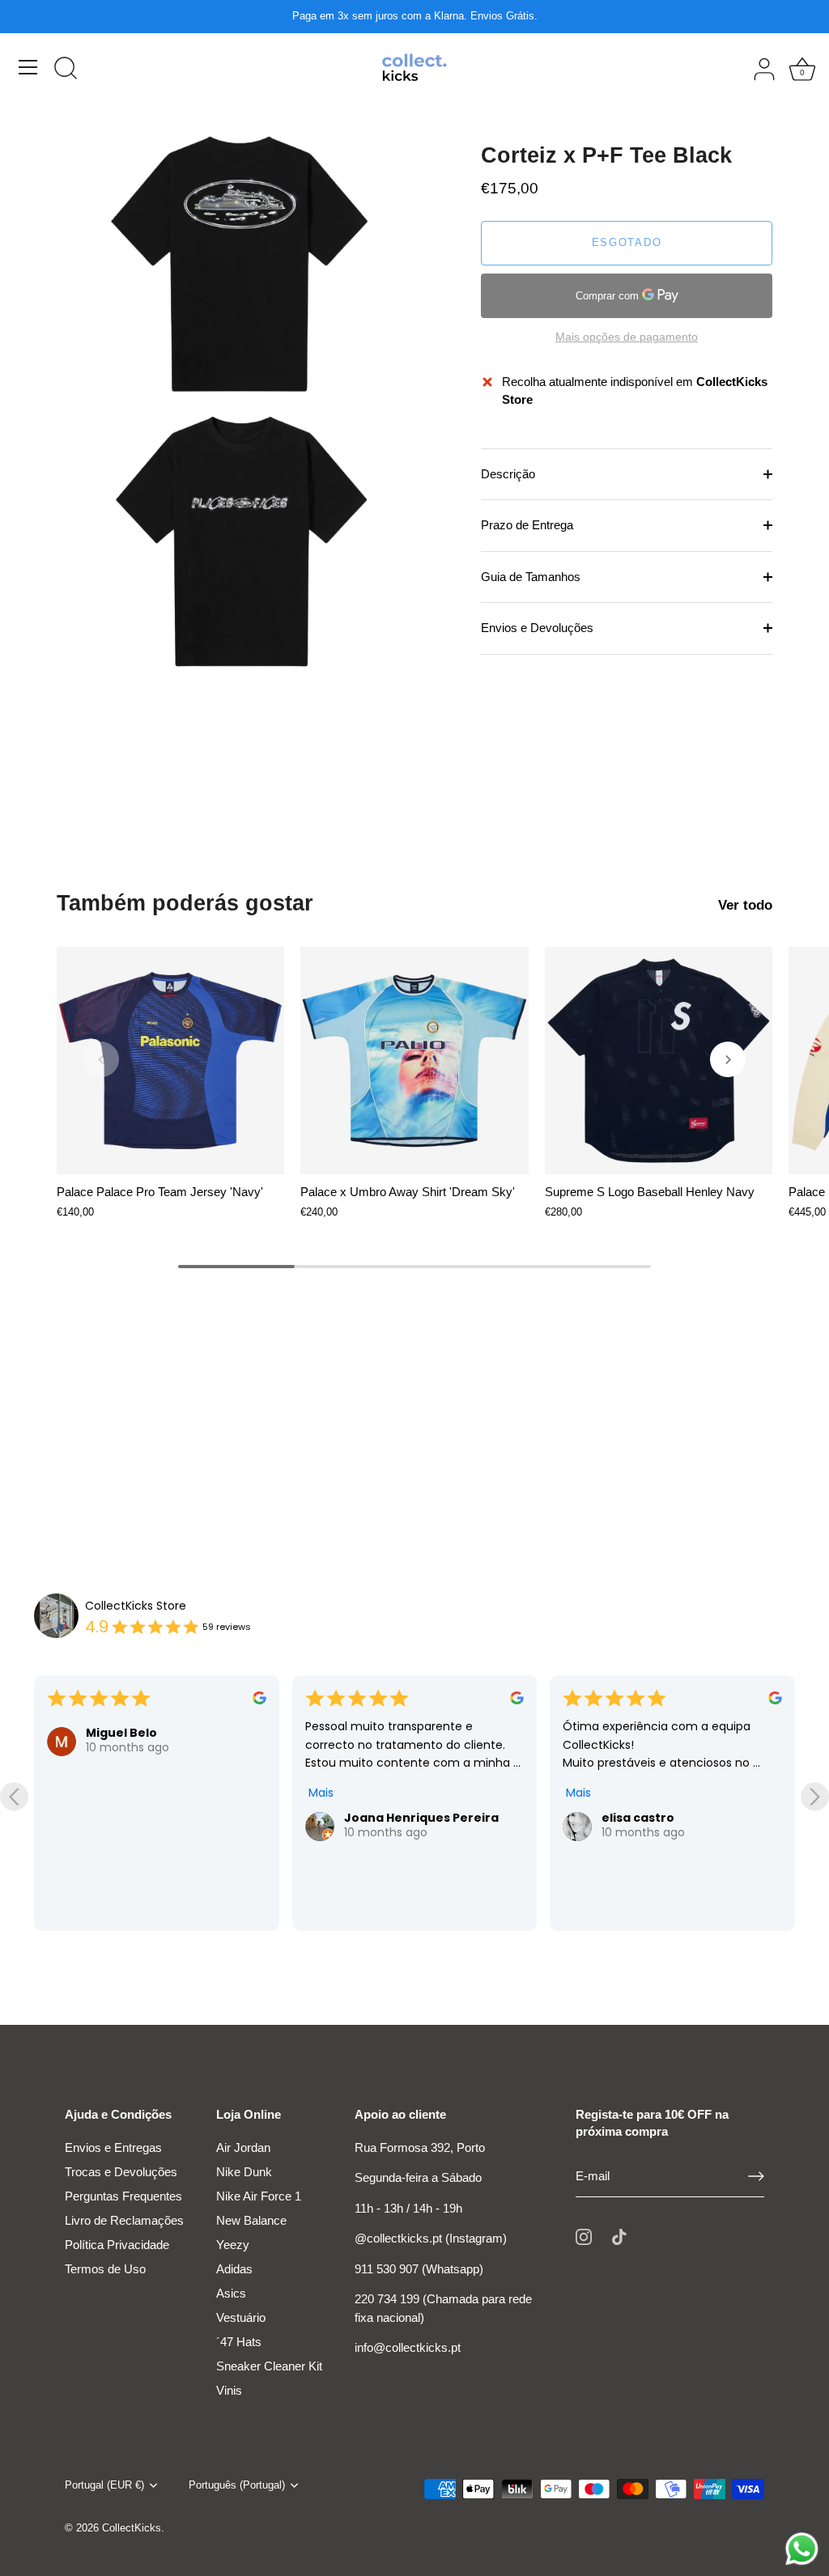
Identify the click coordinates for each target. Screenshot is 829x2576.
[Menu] (28, 67)
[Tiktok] (619, 2236)
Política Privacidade (117, 2245)
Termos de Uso (105, 2269)
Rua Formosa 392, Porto (420, 2147)
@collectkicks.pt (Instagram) (431, 2238)
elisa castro (638, 1818)
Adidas (234, 2269)
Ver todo (745, 905)
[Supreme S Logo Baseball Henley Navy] (659, 1061)
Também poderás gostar (185, 903)
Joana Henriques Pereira (421, 1818)
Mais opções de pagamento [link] (627, 337)
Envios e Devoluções (537, 628)
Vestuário (241, 2317)
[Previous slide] (14, 1796)
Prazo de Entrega (527, 525)
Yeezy (233, 2245)
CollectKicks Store (136, 1606)
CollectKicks (132, 2528)
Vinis (229, 2390)
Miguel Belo (121, 1733)
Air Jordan (243, 2147)
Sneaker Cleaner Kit (269, 2366)
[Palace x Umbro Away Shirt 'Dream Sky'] (414, 1061)
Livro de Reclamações (124, 2220)
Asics (231, 2293)
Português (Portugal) (237, 2485)
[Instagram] (584, 2236)
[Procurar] (66, 70)
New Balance (251, 2220)
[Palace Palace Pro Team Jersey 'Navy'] (170, 1061)
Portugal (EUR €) (104, 2485)
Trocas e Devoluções (121, 2172)
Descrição (508, 474)
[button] (101, 1059)
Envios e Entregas (113, 2147)
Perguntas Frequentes (123, 2196)
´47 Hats (239, 2342)
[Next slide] (815, 1796)
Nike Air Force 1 (259, 2196)
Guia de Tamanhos (531, 577)
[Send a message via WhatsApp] (802, 2549)
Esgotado (627, 242)
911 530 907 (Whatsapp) (419, 2269)
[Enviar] (756, 2176)
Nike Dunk (244, 2172)
